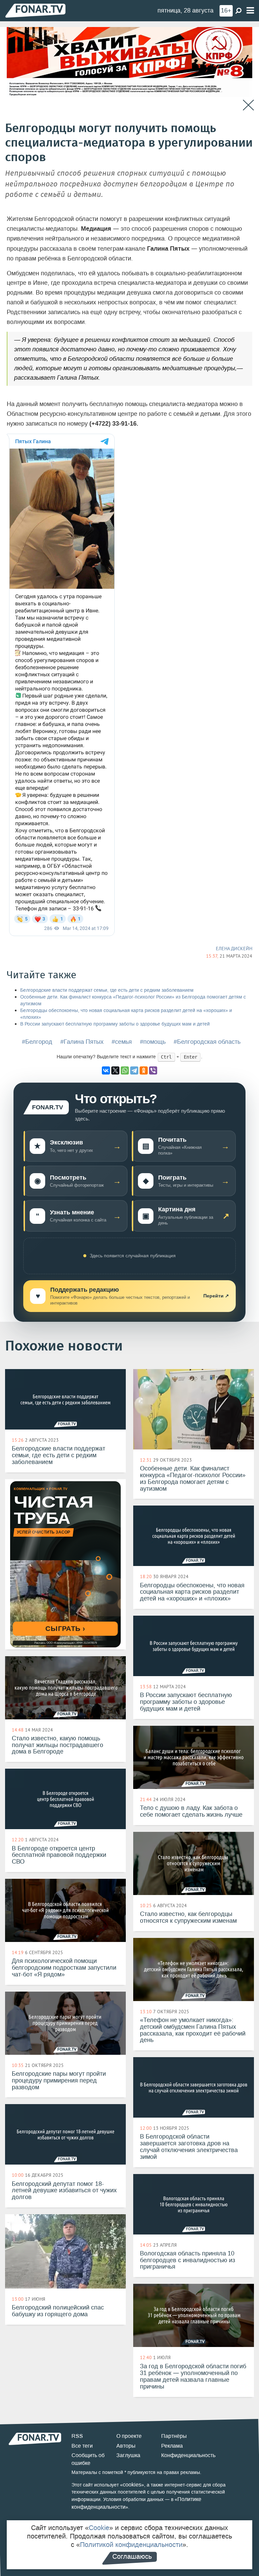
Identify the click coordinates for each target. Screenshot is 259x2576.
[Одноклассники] (144, 1070)
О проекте (129, 2436)
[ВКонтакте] (106, 1070)
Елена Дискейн (234, 949)
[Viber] (153, 1070)
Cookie (99, 2528)
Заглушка (128, 2455)
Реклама (172, 2446)
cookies (132, 2485)
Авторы (126, 2446)
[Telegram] (134, 1070)
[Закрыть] (248, 105)
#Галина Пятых (82, 1042)
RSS (77, 2436)
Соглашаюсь (132, 2556)
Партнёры (174, 2436)
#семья (122, 1042)
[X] (115, 1070)
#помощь (153, 1042)
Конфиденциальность (188, 2455)
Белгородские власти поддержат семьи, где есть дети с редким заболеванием (107, 990)
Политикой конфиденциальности (131, 2545)
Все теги (82, 2446)
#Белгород (37, 1042)
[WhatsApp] (125, 1070)
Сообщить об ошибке (88, 2459)
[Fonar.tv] (35, 10)
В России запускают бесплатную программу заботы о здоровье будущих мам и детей (115, 1024)
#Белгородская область (207, 1042)
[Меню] (250, 11)
